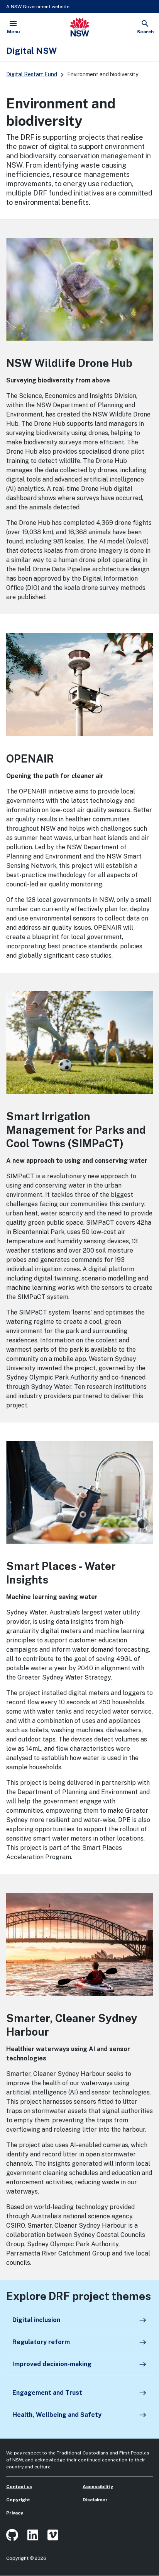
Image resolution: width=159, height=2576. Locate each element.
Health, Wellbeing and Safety (79, 2415)
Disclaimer (95, 2500)
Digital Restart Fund (32, 74)
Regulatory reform (79, 2342)
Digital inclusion (79, 2320)
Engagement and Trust (79, 2393)
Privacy (15, 2513)
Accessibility (98, 2487)
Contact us (19, 2487)
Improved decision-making (79, 2364)
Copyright (18, 2500)
